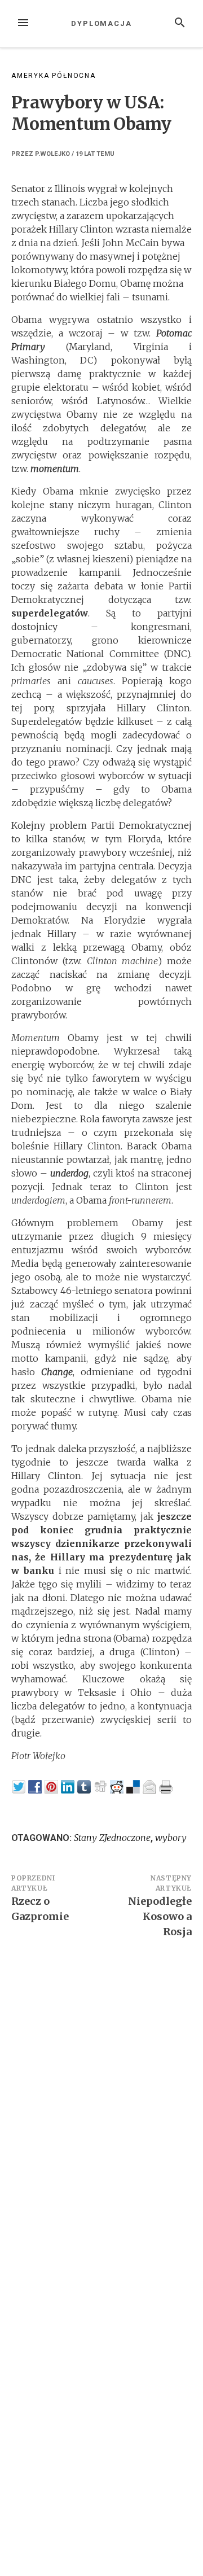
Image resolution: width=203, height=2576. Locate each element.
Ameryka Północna (54, 76)
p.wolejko (52, 154)
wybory (171, 1838)
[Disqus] (101, 2103)
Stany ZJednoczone (112, 1838)
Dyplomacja (101, 23)
